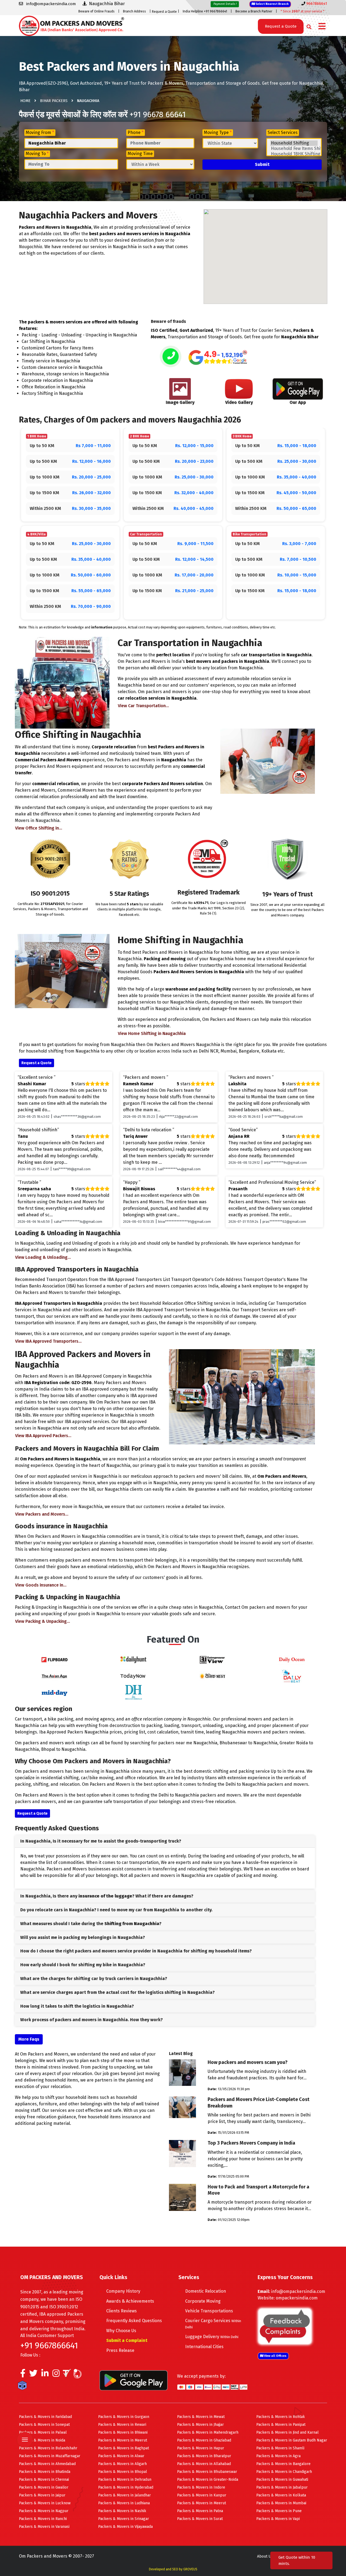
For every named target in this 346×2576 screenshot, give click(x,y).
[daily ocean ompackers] (292, 1659)
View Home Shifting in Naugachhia (152, 1033)
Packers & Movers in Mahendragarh (208, 2432)
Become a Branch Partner (254, 11)
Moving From (40, 132)
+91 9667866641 (49, 2345)
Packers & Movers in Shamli (280, 2448)
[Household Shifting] (294, 143)
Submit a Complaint (127, 2340)
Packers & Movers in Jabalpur (282, 2487)
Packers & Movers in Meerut (123, 2440)
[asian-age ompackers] (54, 1676)
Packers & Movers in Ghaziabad (204, 2440)
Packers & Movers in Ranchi (43, 2519)
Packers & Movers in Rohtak (281, 2417)
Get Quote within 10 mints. (297, 2560)
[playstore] (25, 2428)
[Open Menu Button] (322, 27)
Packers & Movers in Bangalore (283, 2464)
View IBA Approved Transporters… (48, 1341)
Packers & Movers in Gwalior (44, 2487)
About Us (265, 2556)
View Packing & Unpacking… (43, 1621)
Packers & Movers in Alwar (121, 2456)
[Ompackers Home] (71, 25)
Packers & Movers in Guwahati (282, 2480)
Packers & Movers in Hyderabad (126, 2487)
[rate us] (218, 357)
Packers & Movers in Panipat (281, 2425)
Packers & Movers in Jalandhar (124, 2495)
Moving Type (218, 132)
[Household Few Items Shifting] (294, 149)
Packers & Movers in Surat (200, 2519)
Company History (123, 2291)
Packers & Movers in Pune (279, 2511)
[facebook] (23, 2375)
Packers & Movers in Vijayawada (125, 2527)
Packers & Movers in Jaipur (42, 2495)
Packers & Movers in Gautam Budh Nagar (292, 2440)
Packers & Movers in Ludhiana (124, 2503)
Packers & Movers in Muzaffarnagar (50, 2456)
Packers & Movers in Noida (42, 2440)
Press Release (120, 2350)
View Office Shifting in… (39, 828)
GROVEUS (190, 2569)
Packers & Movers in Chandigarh (284, 2472)
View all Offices (275, 2356)
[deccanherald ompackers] (134, 1692)
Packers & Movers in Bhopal (123, 2472)
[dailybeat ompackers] (292, 1676)
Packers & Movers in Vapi (278, 2519)
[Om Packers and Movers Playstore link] (134, 2380)
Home (25, 101)
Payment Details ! (225, 4)
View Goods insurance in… (41, 1585)
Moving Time (140, 154)
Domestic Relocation (206, 2291)
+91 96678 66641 (158, 114)
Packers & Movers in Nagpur (44, 2511)
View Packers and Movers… (42, 1514)
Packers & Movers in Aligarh (122, 2464)
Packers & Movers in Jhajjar (200, 2425)
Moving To (37, 154)
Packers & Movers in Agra (278, 2456)
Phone (136, 132)
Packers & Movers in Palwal (43, 2432)
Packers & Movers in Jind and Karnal (287, 2432)
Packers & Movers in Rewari (122, 2425)
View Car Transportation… (143, 706)
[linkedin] (45, 2375)
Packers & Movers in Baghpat (124, 2448)
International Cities (204, 2347)
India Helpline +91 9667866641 (205, 11)
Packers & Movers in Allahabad (204, 2464)
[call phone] (171, 357)
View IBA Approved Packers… (43, 1436)
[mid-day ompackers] (54, 1692)
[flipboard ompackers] (54, 1659)
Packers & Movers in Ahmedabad (47, 2464)
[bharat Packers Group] (79, 2375)
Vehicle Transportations (209, 2311)
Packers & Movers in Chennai (44, 2480)
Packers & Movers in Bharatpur (204, 2456)
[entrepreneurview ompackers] (212, 1659)
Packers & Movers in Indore (201, 2487)
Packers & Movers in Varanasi (44, 2527)
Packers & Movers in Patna (200, 2511)
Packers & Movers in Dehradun (125, 2480)
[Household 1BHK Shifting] (294, 154)
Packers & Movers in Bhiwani (123, 2432)
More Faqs (29, 2039)
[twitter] (33, 2375)
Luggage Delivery (212, 2337)
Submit (262, 164)
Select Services (283, 132)
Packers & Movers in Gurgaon (124, 2417)
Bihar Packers (54, 101)
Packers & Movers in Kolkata (281, 2495)
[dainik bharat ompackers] (212, 1676)
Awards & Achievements (130, 2301)
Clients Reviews (122, 2311)
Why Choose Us (121, 2331)
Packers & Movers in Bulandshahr (48, 2448)
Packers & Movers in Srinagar (124, 2519)
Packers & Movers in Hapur (201, 2448)
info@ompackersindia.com (298, 2291)
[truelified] (68, 2375)
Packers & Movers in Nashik (122, 2511)
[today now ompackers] (134, 1676)
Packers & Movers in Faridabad (45, 2417)
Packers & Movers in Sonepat (44, 2425)
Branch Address (134, 11)
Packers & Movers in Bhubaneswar (207, 2472)
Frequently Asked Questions (134, 2321)
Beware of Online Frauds (97, 11)
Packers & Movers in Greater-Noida (208, 2480)
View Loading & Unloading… (43, 1257)
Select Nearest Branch (272, 4)
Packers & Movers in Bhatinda (45, 2472)
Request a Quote (164, 12)
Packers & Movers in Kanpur (202, 2495)
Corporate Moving (203, 2301)
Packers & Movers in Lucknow (45, 2503)
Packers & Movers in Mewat (201, 2417)
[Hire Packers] (24, 2387)
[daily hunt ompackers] (134, 1659)
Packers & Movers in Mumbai (281, 2503)
